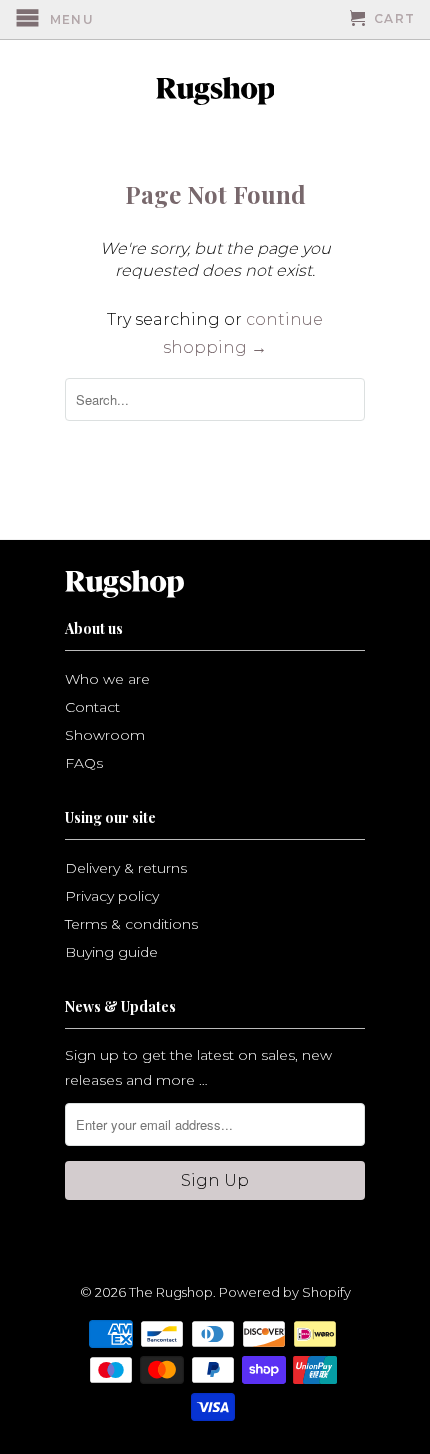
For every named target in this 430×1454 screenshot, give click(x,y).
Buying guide (111, 952)
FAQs (84, 763)
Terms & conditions (131, 924)
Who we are (107, 679)
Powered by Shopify (285, 1292)
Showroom (105, 735)
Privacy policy (112, 896)
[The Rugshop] (215, 91)
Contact (92, 707)
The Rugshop (171, 1292)
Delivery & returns (126, 868)
